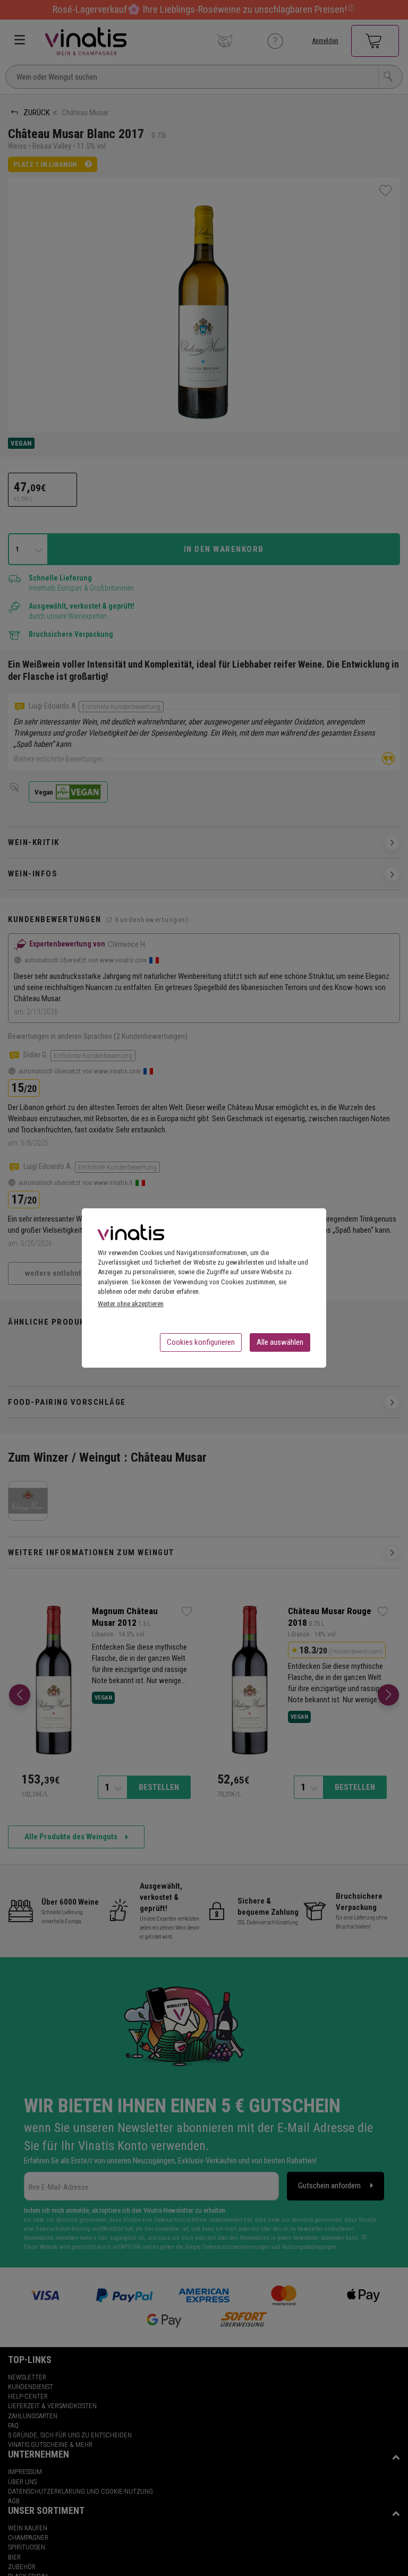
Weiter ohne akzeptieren (131, 1304)
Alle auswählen (280, 1342)
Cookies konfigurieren (201, 1342)
